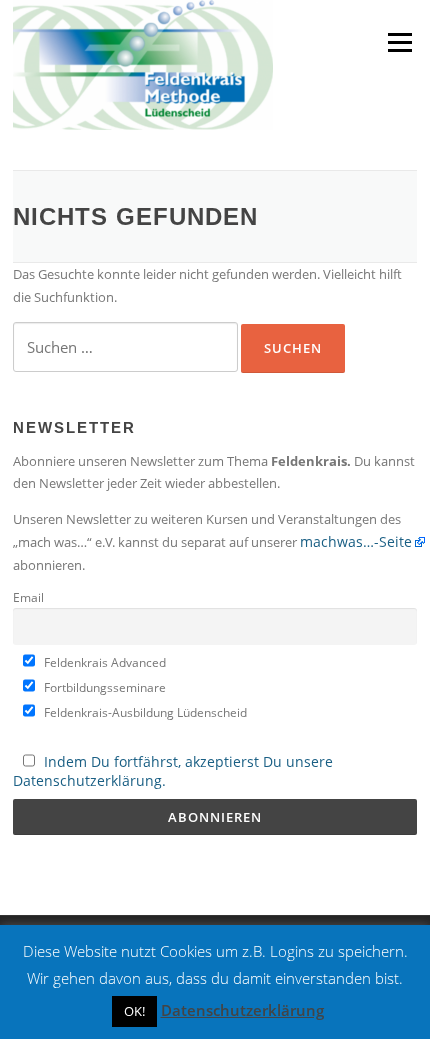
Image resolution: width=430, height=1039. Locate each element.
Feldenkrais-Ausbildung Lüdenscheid (144, 712)
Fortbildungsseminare (103, 687)
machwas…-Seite (356, 541)
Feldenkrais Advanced (103, 662)
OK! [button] (134, 1011)
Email (28, 597)
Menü (399, 42)
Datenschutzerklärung (242, 1010)
